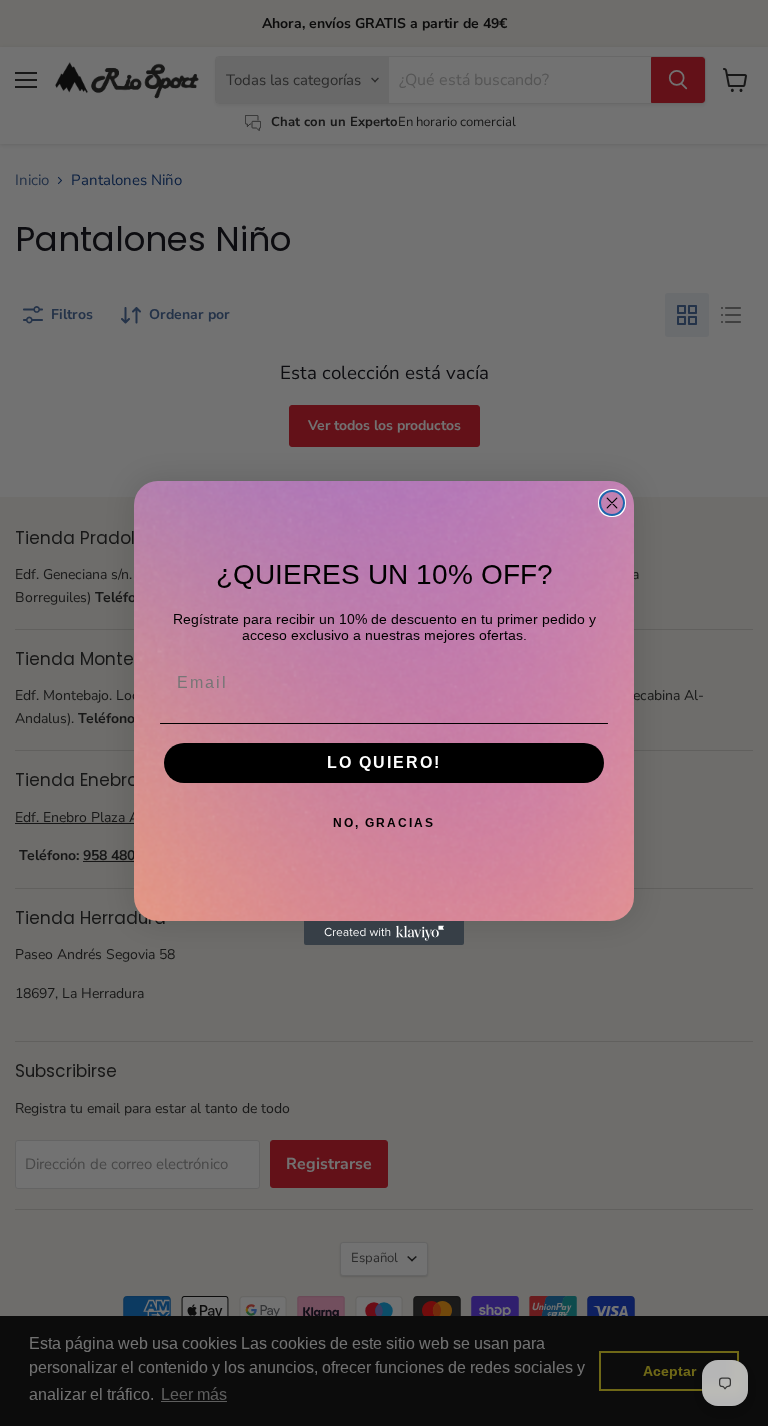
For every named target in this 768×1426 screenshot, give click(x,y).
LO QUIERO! (384, 762)
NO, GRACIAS (384, 823)
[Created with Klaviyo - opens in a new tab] (384, 933)
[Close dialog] (612, 503)
